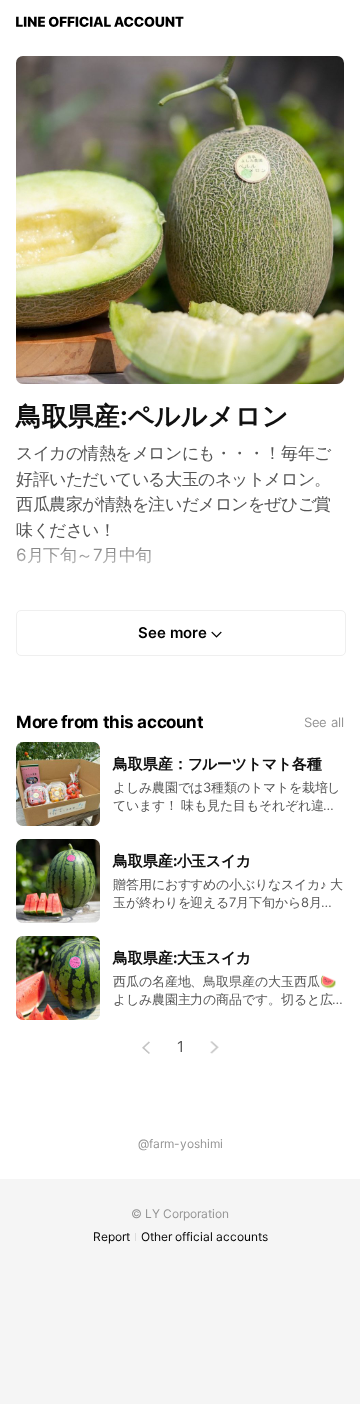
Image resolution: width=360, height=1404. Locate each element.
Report (111, 1236)
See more (172, 632)
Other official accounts (204, 1236)
